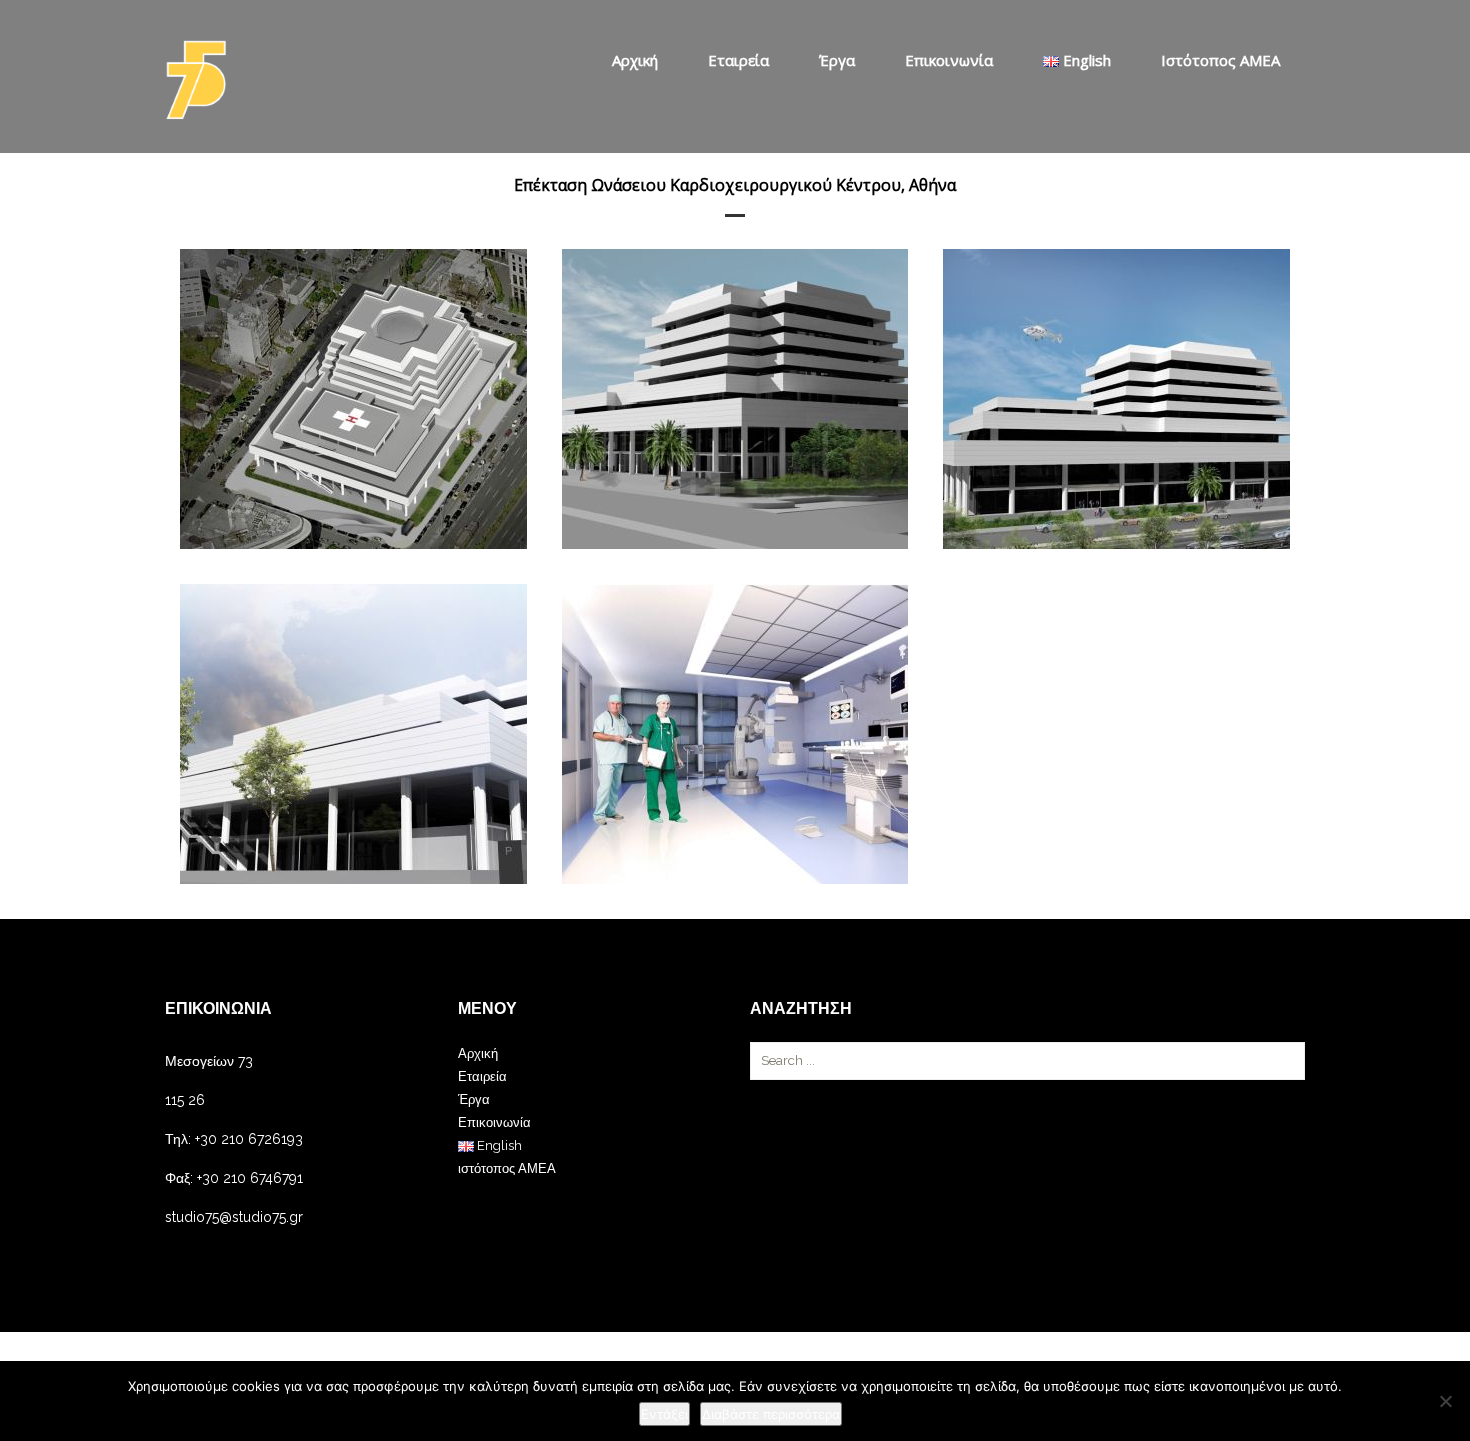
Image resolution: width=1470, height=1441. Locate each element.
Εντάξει (664, 1414)
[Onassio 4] (353, 734)
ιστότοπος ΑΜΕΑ (1220, 60)
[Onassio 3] (1116, 399)
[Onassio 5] (735, 734)
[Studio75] (196, 80)
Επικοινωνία (949, 60)
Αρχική (635, 60)
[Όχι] (1445, 1401)
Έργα (837, 60)
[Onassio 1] (353, 399)
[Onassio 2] (735, 399)
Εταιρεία (738, 60)
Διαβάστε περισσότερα (771, 1414)
